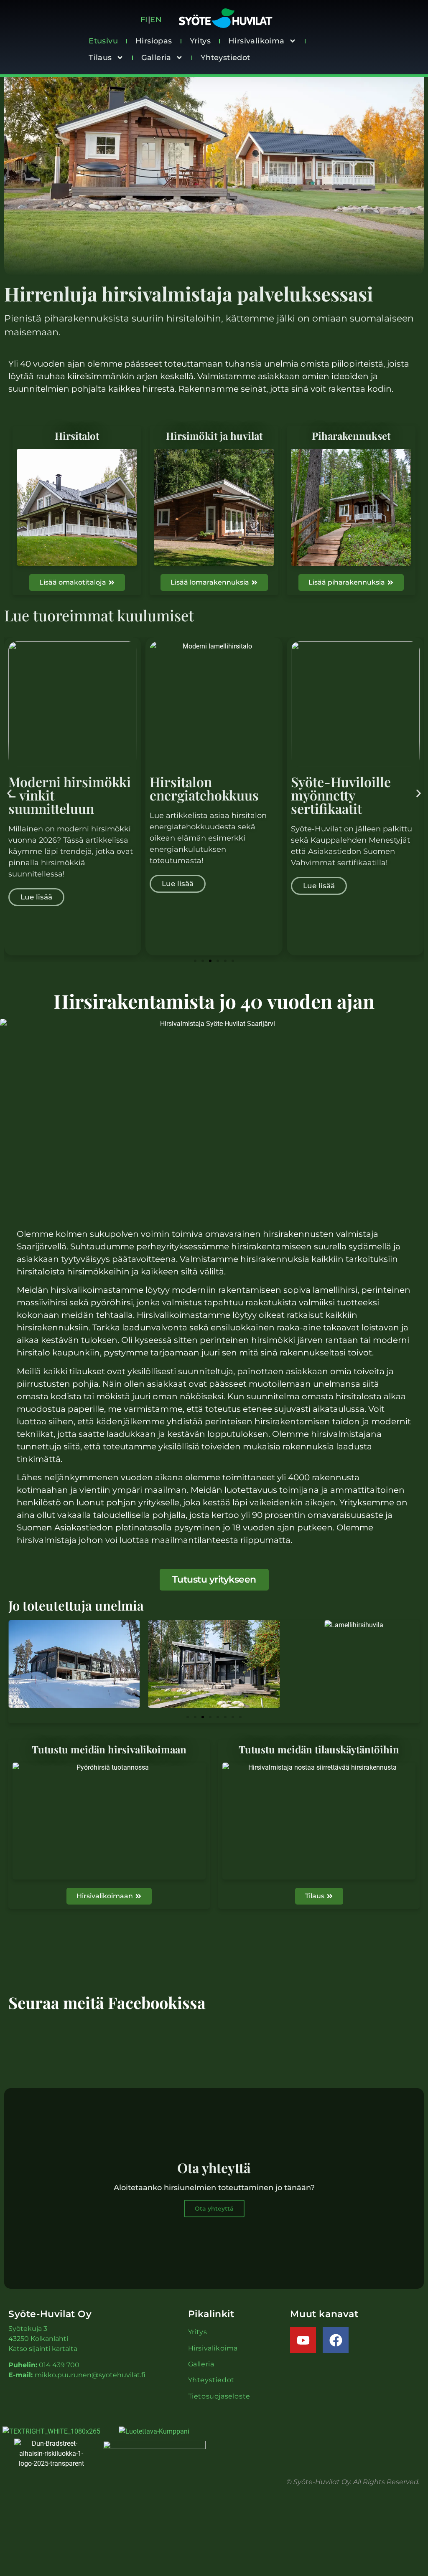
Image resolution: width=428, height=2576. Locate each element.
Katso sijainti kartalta (43, 2349)
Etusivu (103, 41)
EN (157, 20)
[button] (9, 793)
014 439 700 (59, 2365)
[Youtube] (303, 2340)
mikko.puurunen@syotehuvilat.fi (90, 2375)
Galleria (156, 58)
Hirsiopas (154, 41)
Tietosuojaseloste (219, 2396)
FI (144, 20)
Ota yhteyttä (214, 2209)
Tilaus (100, 58)
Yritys (200, 41)
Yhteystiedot (225, 58)
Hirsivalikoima (256, 41)
